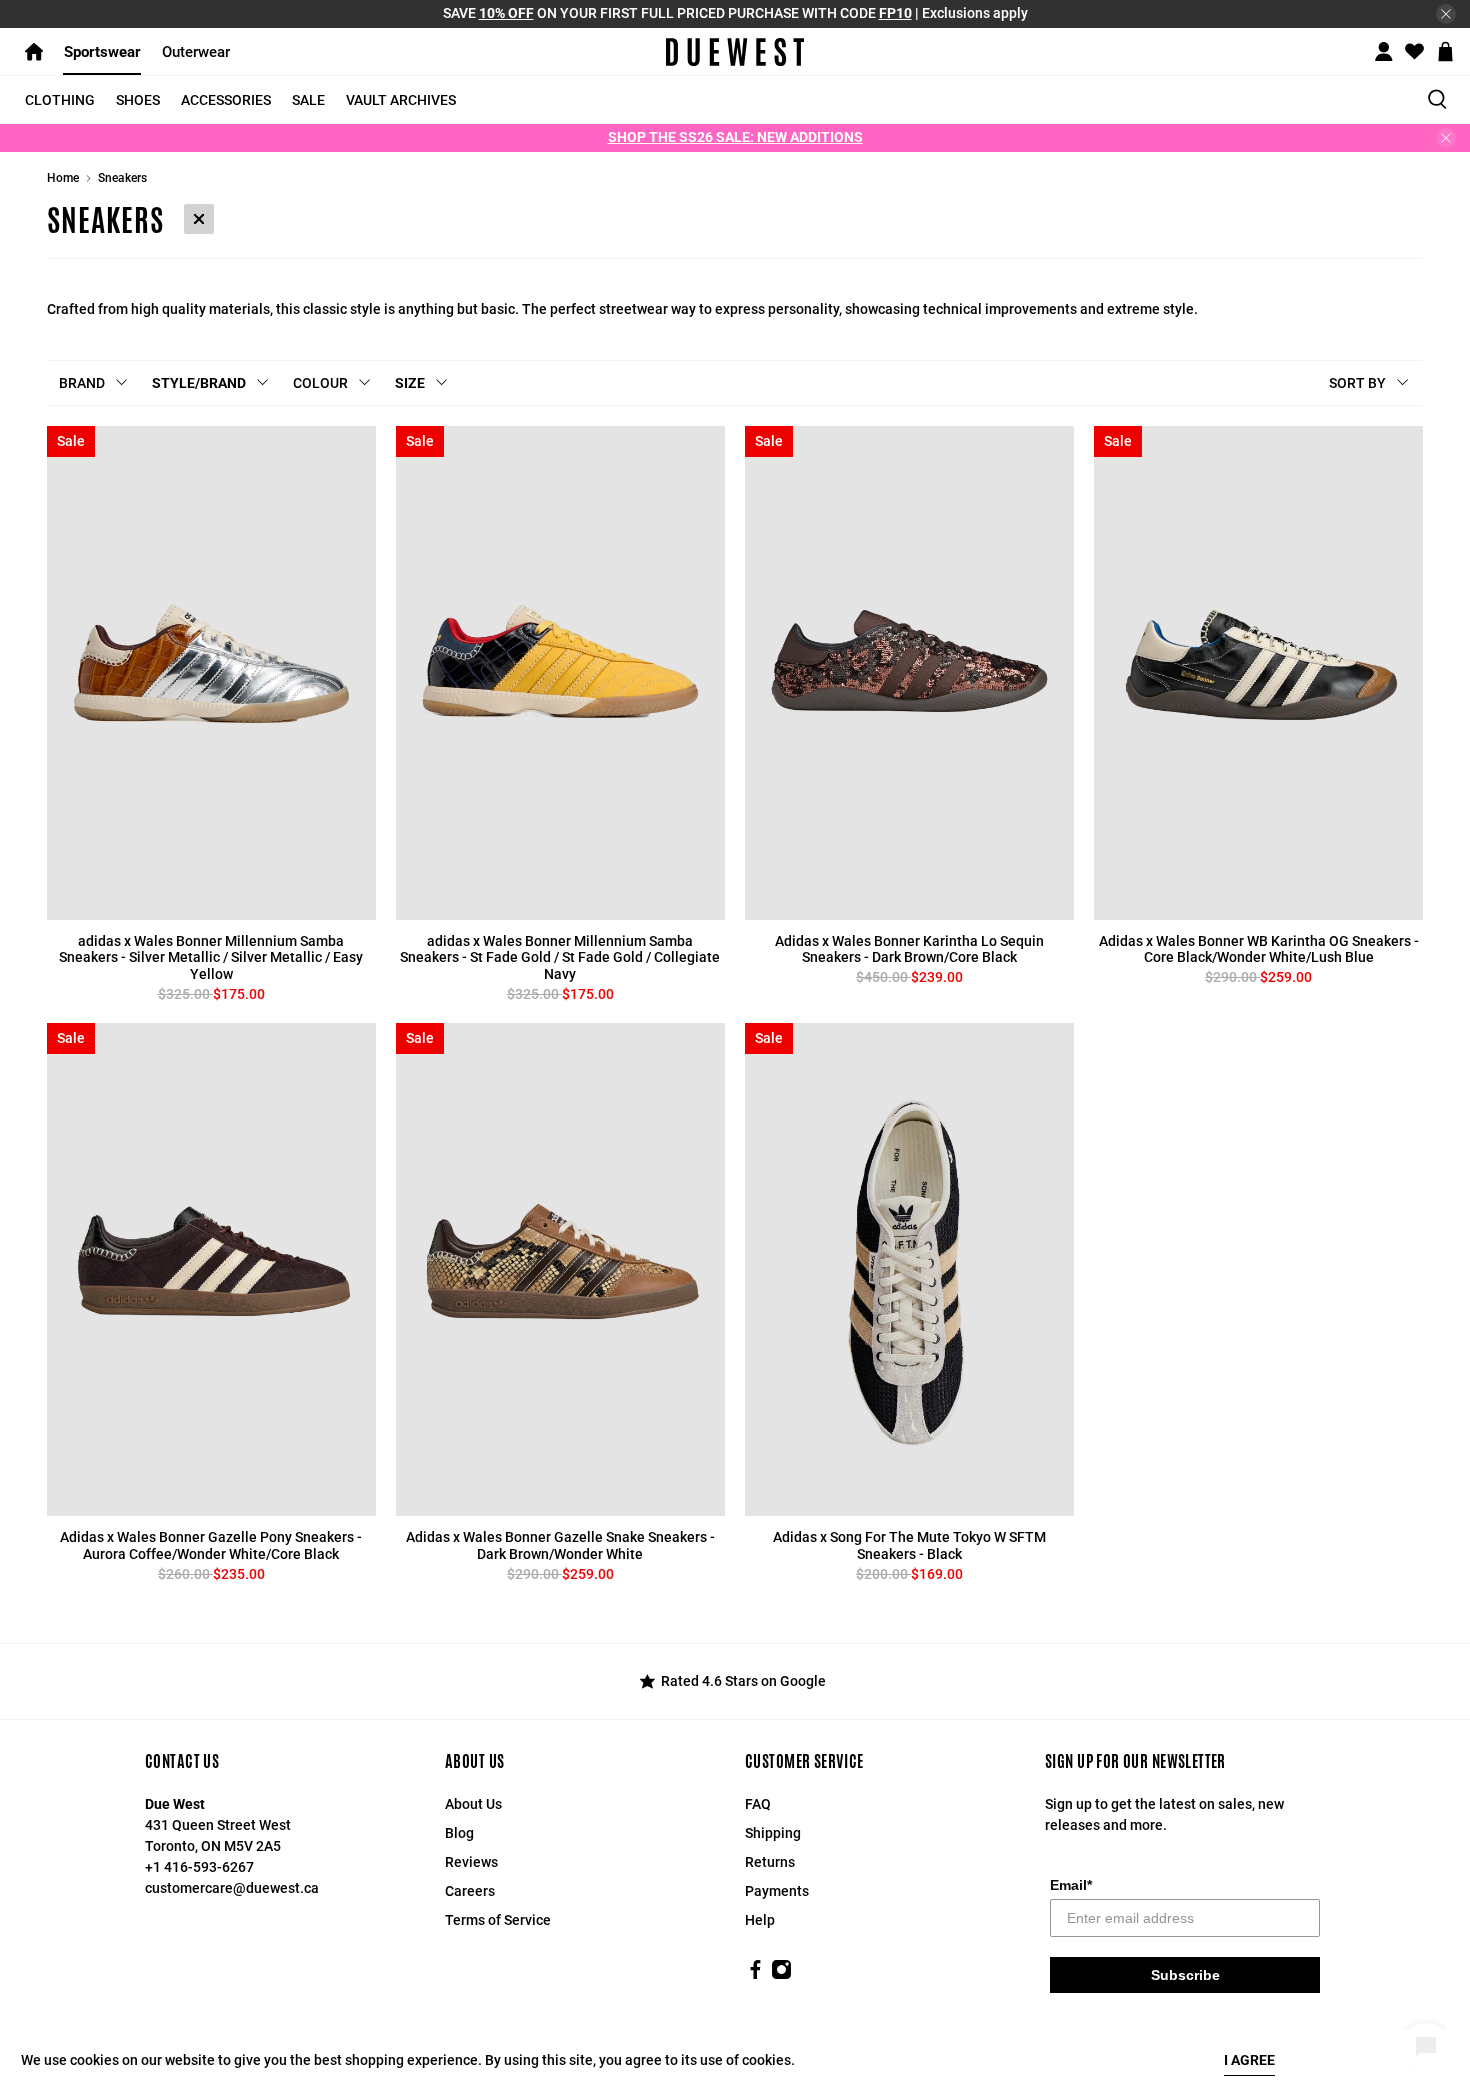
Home (63, 178)
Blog (459, 1833)
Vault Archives (401, 100)
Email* (1071, 1885)
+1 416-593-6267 (199, 1867)
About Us (473, 1804)
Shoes (138, 100)
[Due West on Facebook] (755, 1975)
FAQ (758, 1804)
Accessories (226, 100)
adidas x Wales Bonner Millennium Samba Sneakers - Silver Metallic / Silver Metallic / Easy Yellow (211, 958)
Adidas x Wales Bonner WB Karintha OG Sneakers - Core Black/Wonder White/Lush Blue (1259, 949)
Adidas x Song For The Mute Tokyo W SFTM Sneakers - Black (909, 1545)
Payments (777, 1891)
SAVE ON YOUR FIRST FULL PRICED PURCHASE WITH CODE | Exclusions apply (735, 13)
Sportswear (102, 52)
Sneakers (122, 178)
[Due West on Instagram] (781, 1975)
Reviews (471, 1862)
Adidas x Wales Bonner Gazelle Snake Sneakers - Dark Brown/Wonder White (560, 1545)
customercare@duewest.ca (232, 1888)
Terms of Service (498, 1920)
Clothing (60, 100)
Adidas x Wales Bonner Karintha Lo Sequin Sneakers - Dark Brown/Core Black (909, 949)
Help (760, 1920)
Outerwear (196, 52)
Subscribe (1185, 1975)
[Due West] (735, 52)
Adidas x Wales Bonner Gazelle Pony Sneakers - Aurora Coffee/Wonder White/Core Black (211, 1545)
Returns (770, 1862)
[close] (1446, 14)
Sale (308, 100)
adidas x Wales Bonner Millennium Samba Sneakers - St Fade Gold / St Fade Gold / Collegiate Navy (560, 958)
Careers (470, 1891)
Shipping (773, 1833)
